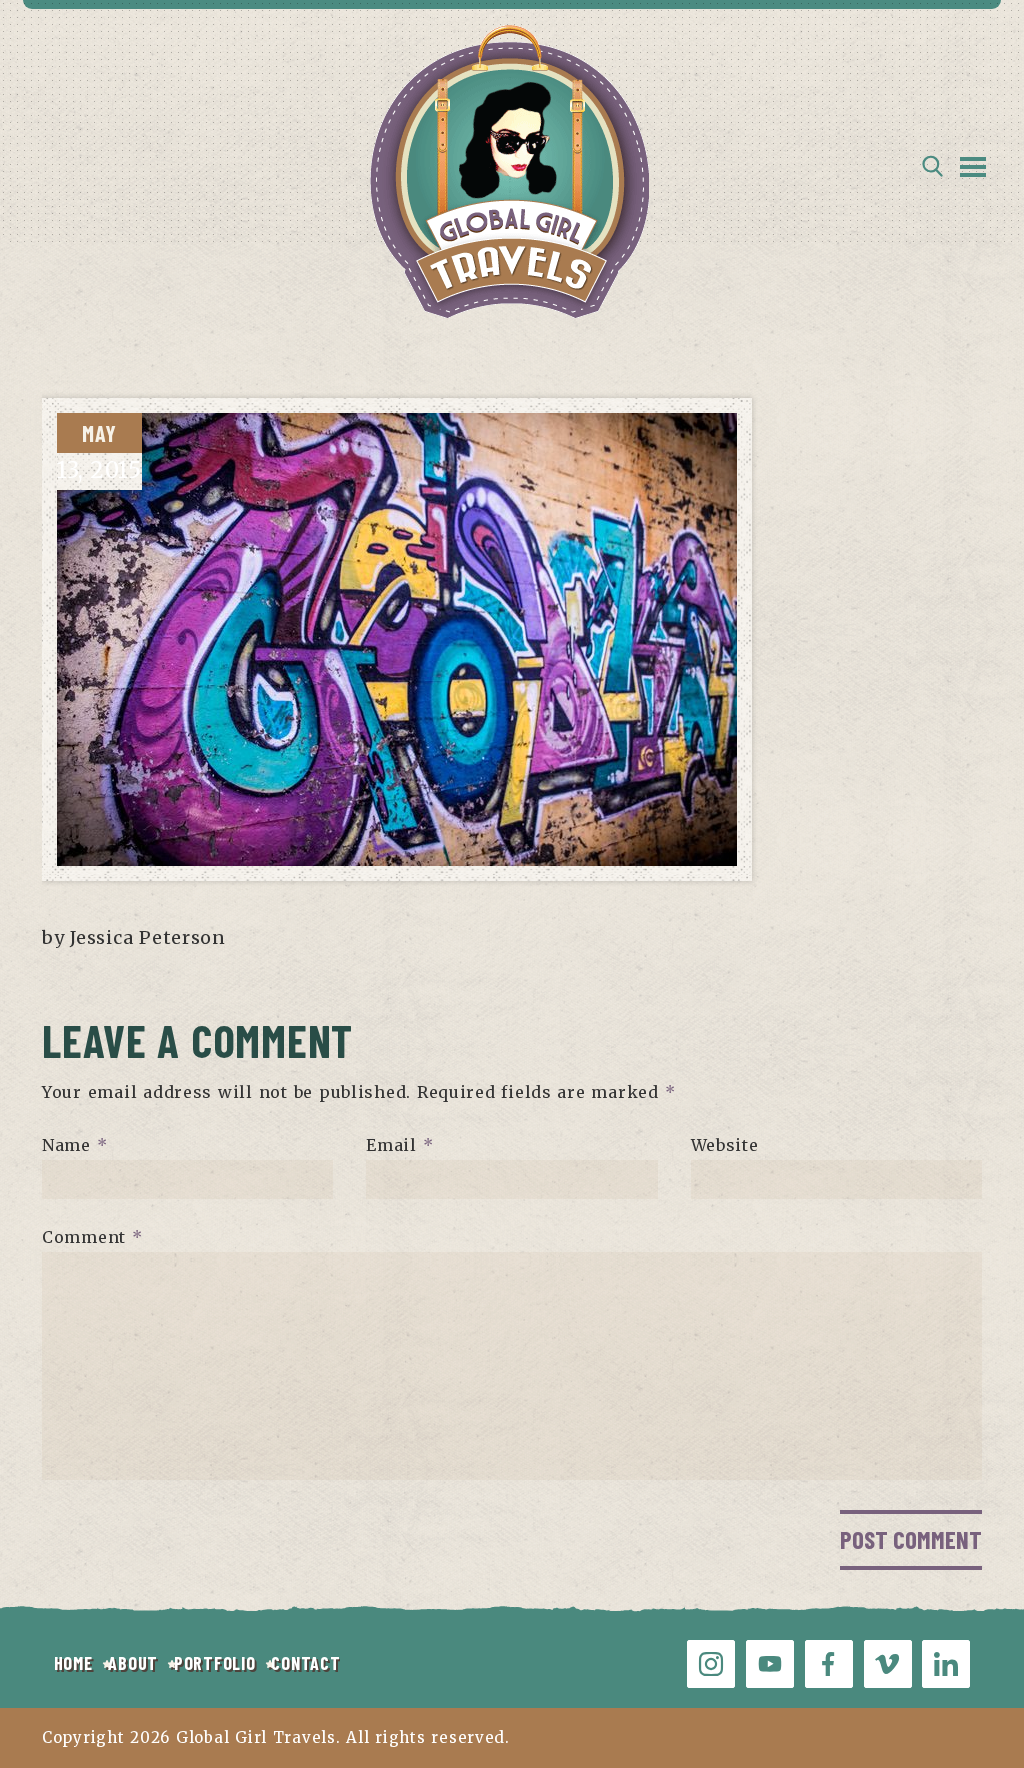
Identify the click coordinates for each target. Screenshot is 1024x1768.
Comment (92, 1237)
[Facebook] (829, 1664)
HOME (73, 1663)
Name (74, 1145)
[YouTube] (770, 1664)
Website (725, 1145)
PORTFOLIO (214, 1663)
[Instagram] (711, 1664)
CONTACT (305, 1663)
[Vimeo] (888, 1664)
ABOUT (133, 1663)
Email (399, 1145)
